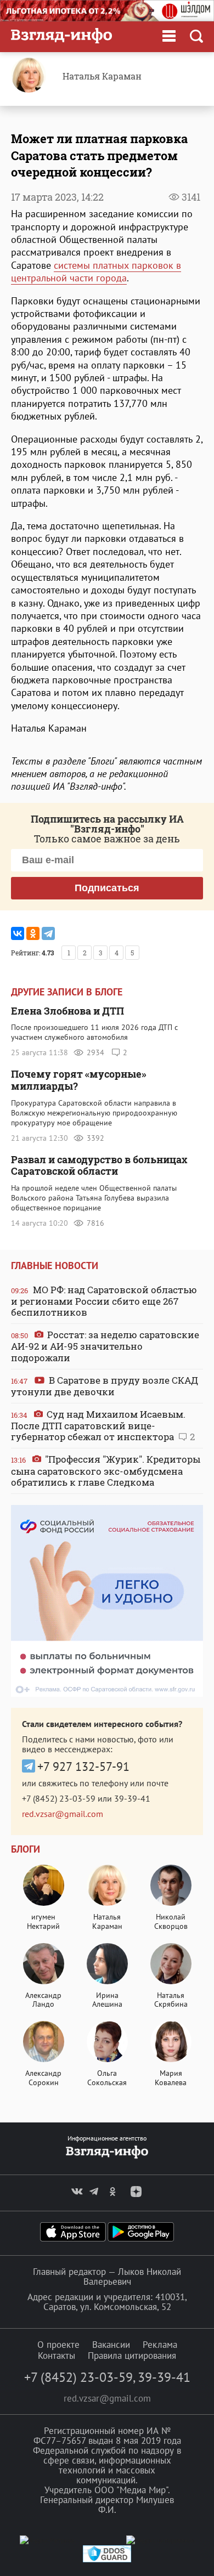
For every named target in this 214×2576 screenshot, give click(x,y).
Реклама (160, 2345)
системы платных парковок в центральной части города (96, 271)
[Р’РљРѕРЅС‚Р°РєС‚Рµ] (18, 933)
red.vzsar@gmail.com (63, 1814)
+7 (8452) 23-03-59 (59, 1798)
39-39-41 (132, 1798)
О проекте (58, 2345)
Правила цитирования (132, 2356)
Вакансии (111, 2345)
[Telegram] (48, 933)
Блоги (26, 1849)
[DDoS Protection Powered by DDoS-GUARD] (107, 2560)
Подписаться (107, 888)
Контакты (57, 2356)
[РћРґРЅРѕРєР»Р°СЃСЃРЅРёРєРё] (33, 933)
